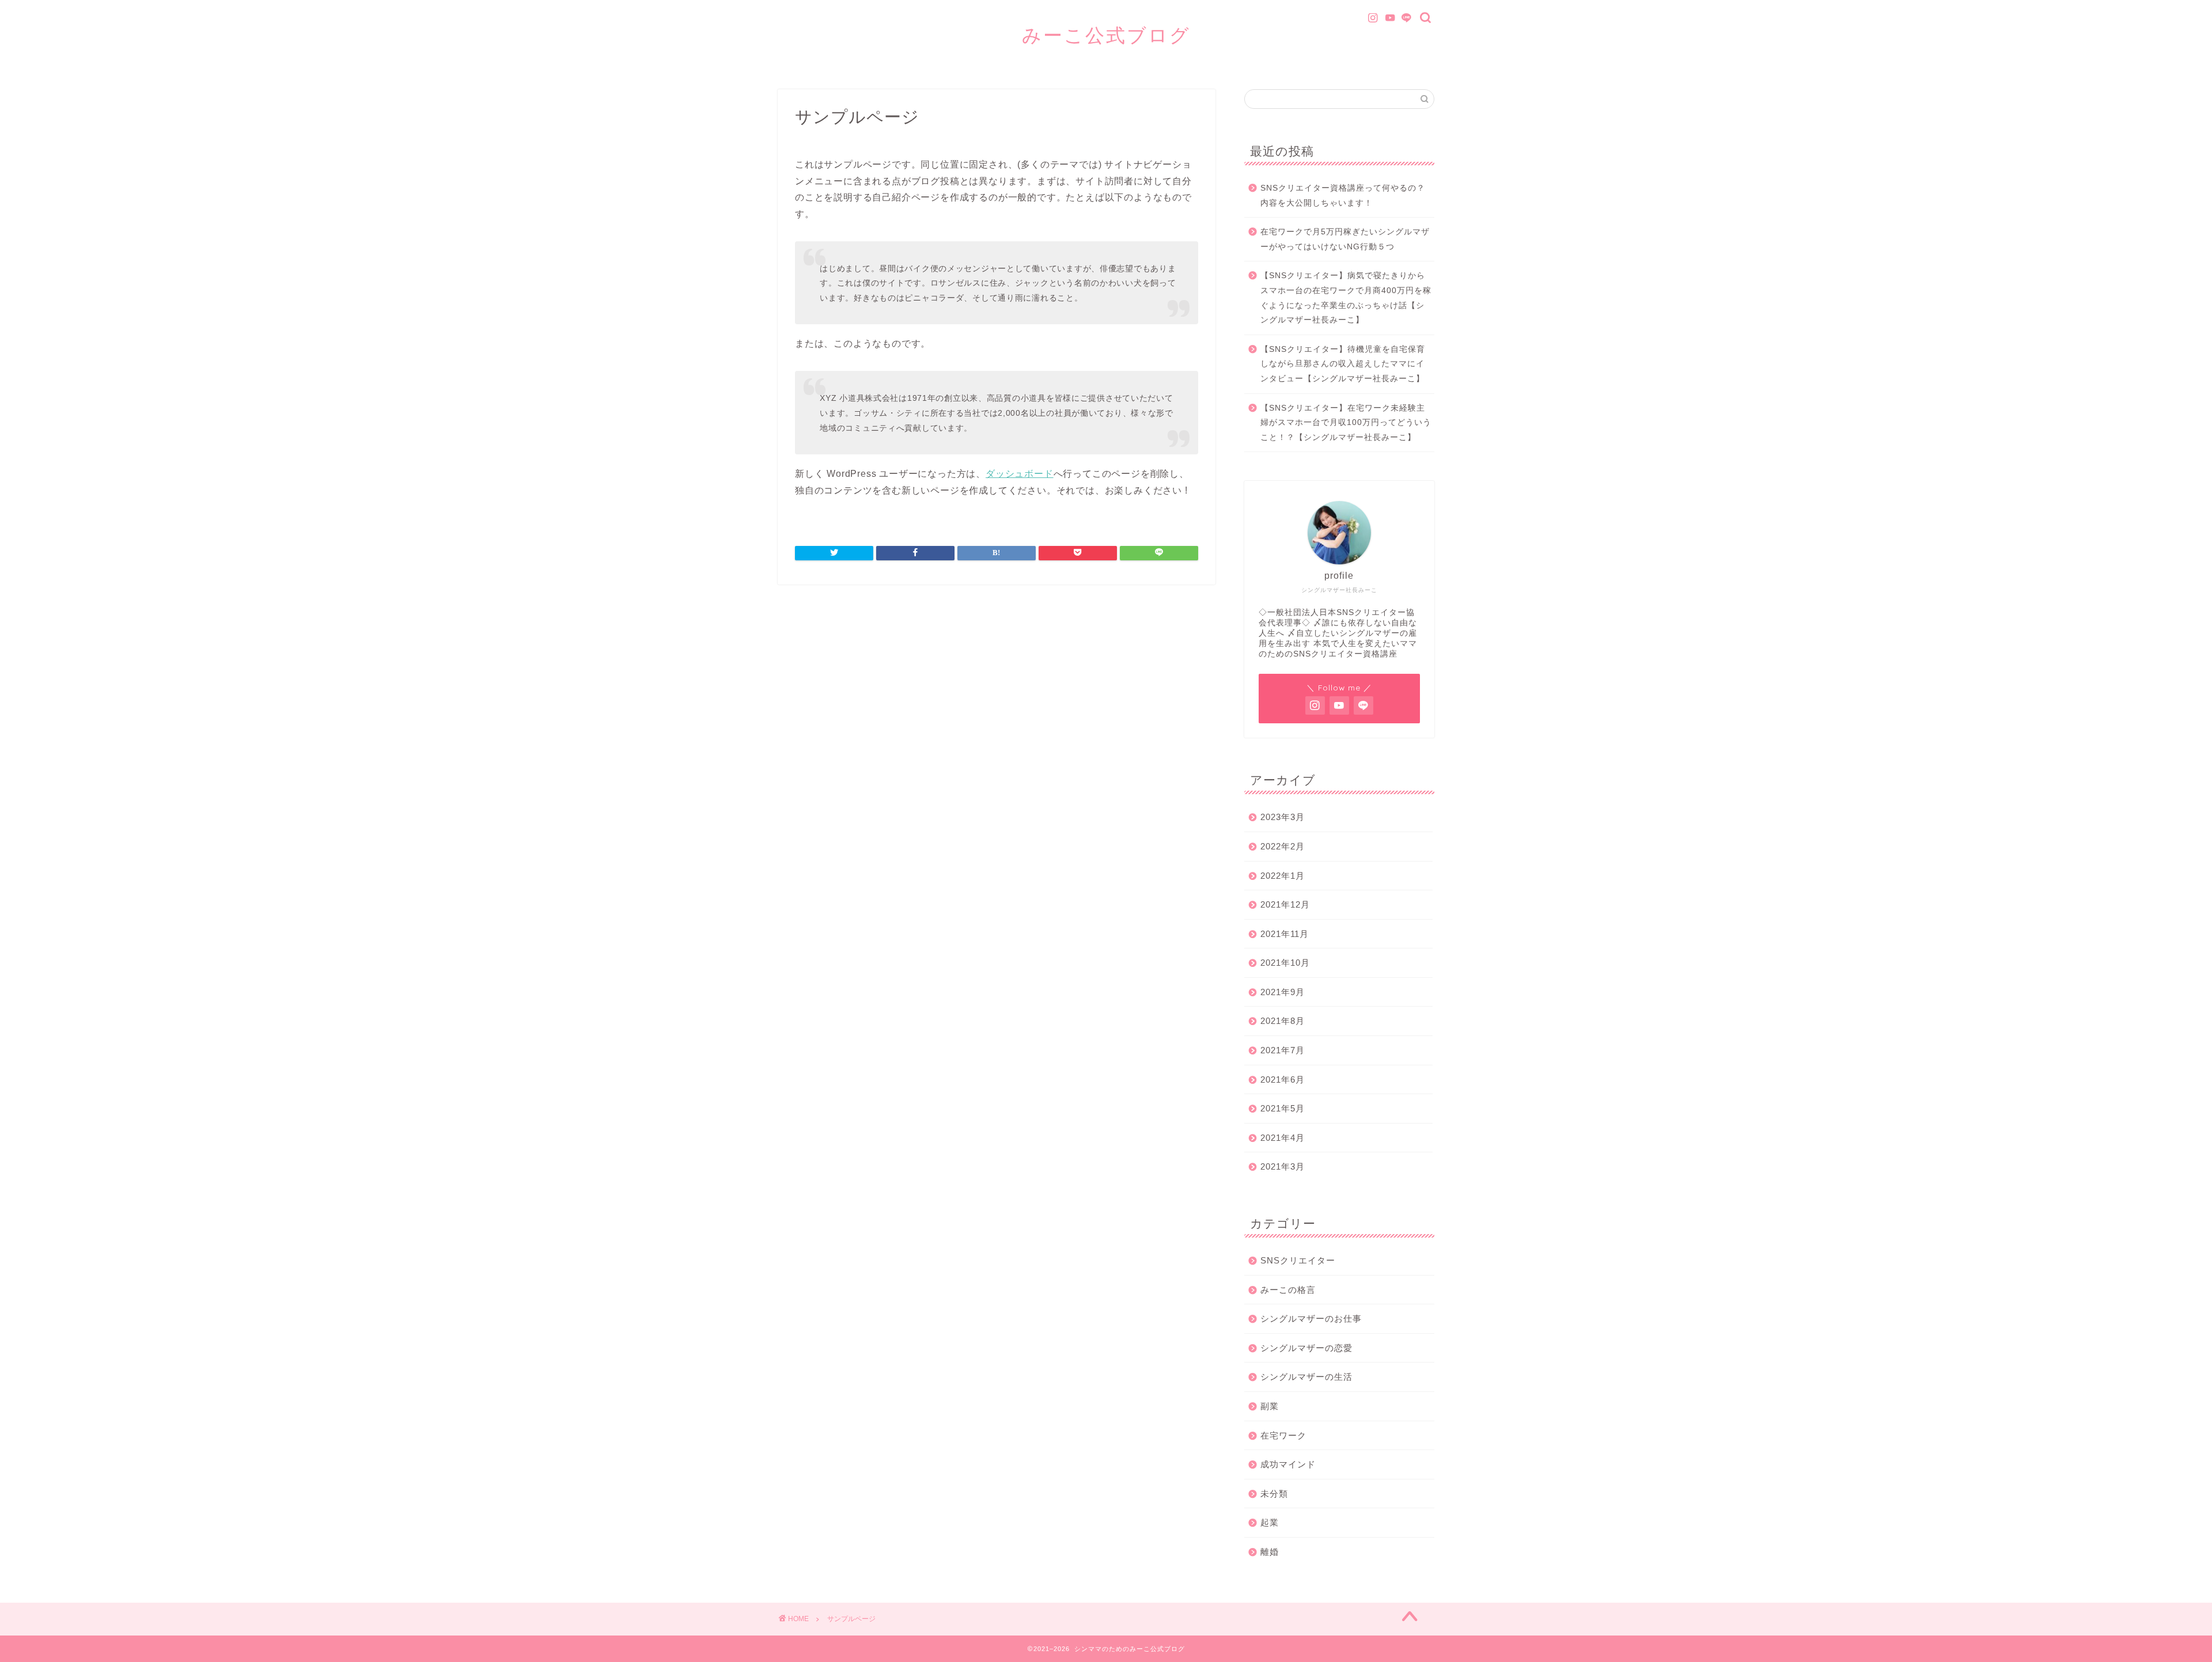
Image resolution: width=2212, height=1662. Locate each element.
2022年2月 (1283, 846)
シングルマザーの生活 (1306, 1377)
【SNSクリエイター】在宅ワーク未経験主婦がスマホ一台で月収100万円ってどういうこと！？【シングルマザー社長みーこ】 (1346, 423)
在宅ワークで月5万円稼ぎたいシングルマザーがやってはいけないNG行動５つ (1345, 239)
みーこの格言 (1288, 1290)
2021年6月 (1283, 1079)
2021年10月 (1285, 963)
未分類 (1274, 1494)
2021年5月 (1283, 1108)
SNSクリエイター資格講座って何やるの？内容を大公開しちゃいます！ (1343, 196)
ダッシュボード (1020, 474)
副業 (1270, 1406)
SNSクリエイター (1298, 1260)
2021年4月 (1283, 1138)
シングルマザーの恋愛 (1306, 1348)
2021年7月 (1283, 1050)
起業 (1270, 1522)
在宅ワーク (1283, 1435)
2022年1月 (1283, 876)
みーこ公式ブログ (1106, 35)
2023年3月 (1283, 817)
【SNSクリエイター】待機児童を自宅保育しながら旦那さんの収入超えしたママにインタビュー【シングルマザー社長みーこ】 (1343, 364)
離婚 (1270, 1552)
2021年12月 (1285, 904)
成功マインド (1288, 1464)
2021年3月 (1283, 1166)
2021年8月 (1283, 1021)
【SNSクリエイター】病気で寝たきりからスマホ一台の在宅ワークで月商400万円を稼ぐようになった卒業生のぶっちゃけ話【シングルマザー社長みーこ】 (1346, 298)
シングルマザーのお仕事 (1311, 1318)
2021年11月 (1285, 934)
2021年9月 (1283, 992)
